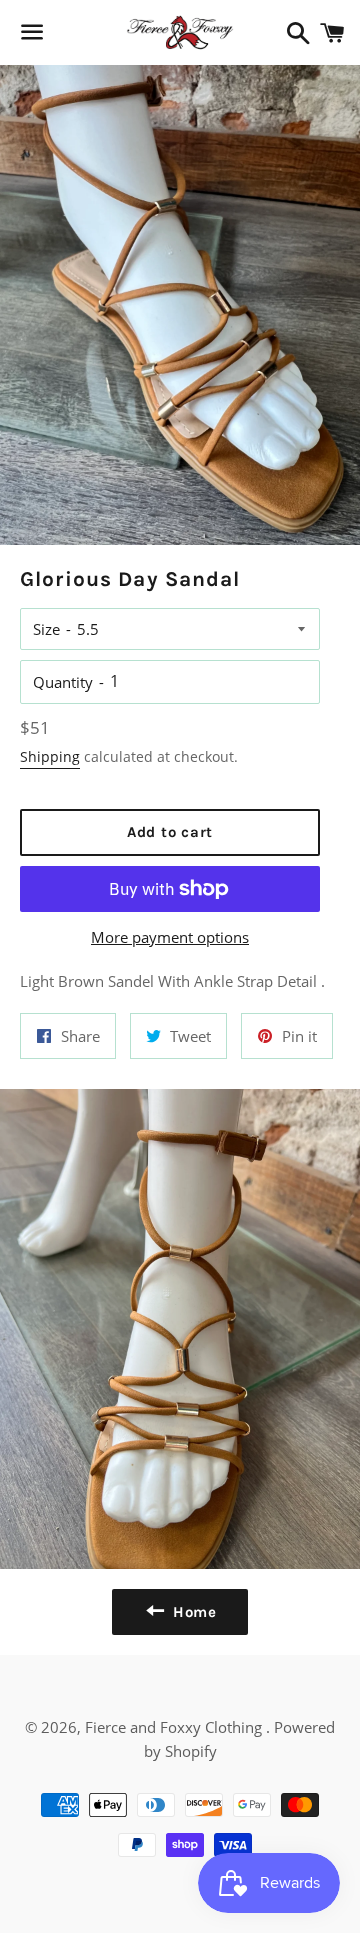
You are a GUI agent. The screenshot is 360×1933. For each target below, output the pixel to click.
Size (46, 629)
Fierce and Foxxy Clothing (175, 1727)
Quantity (63, 682)
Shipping (50, 756)
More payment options (170, 937)
